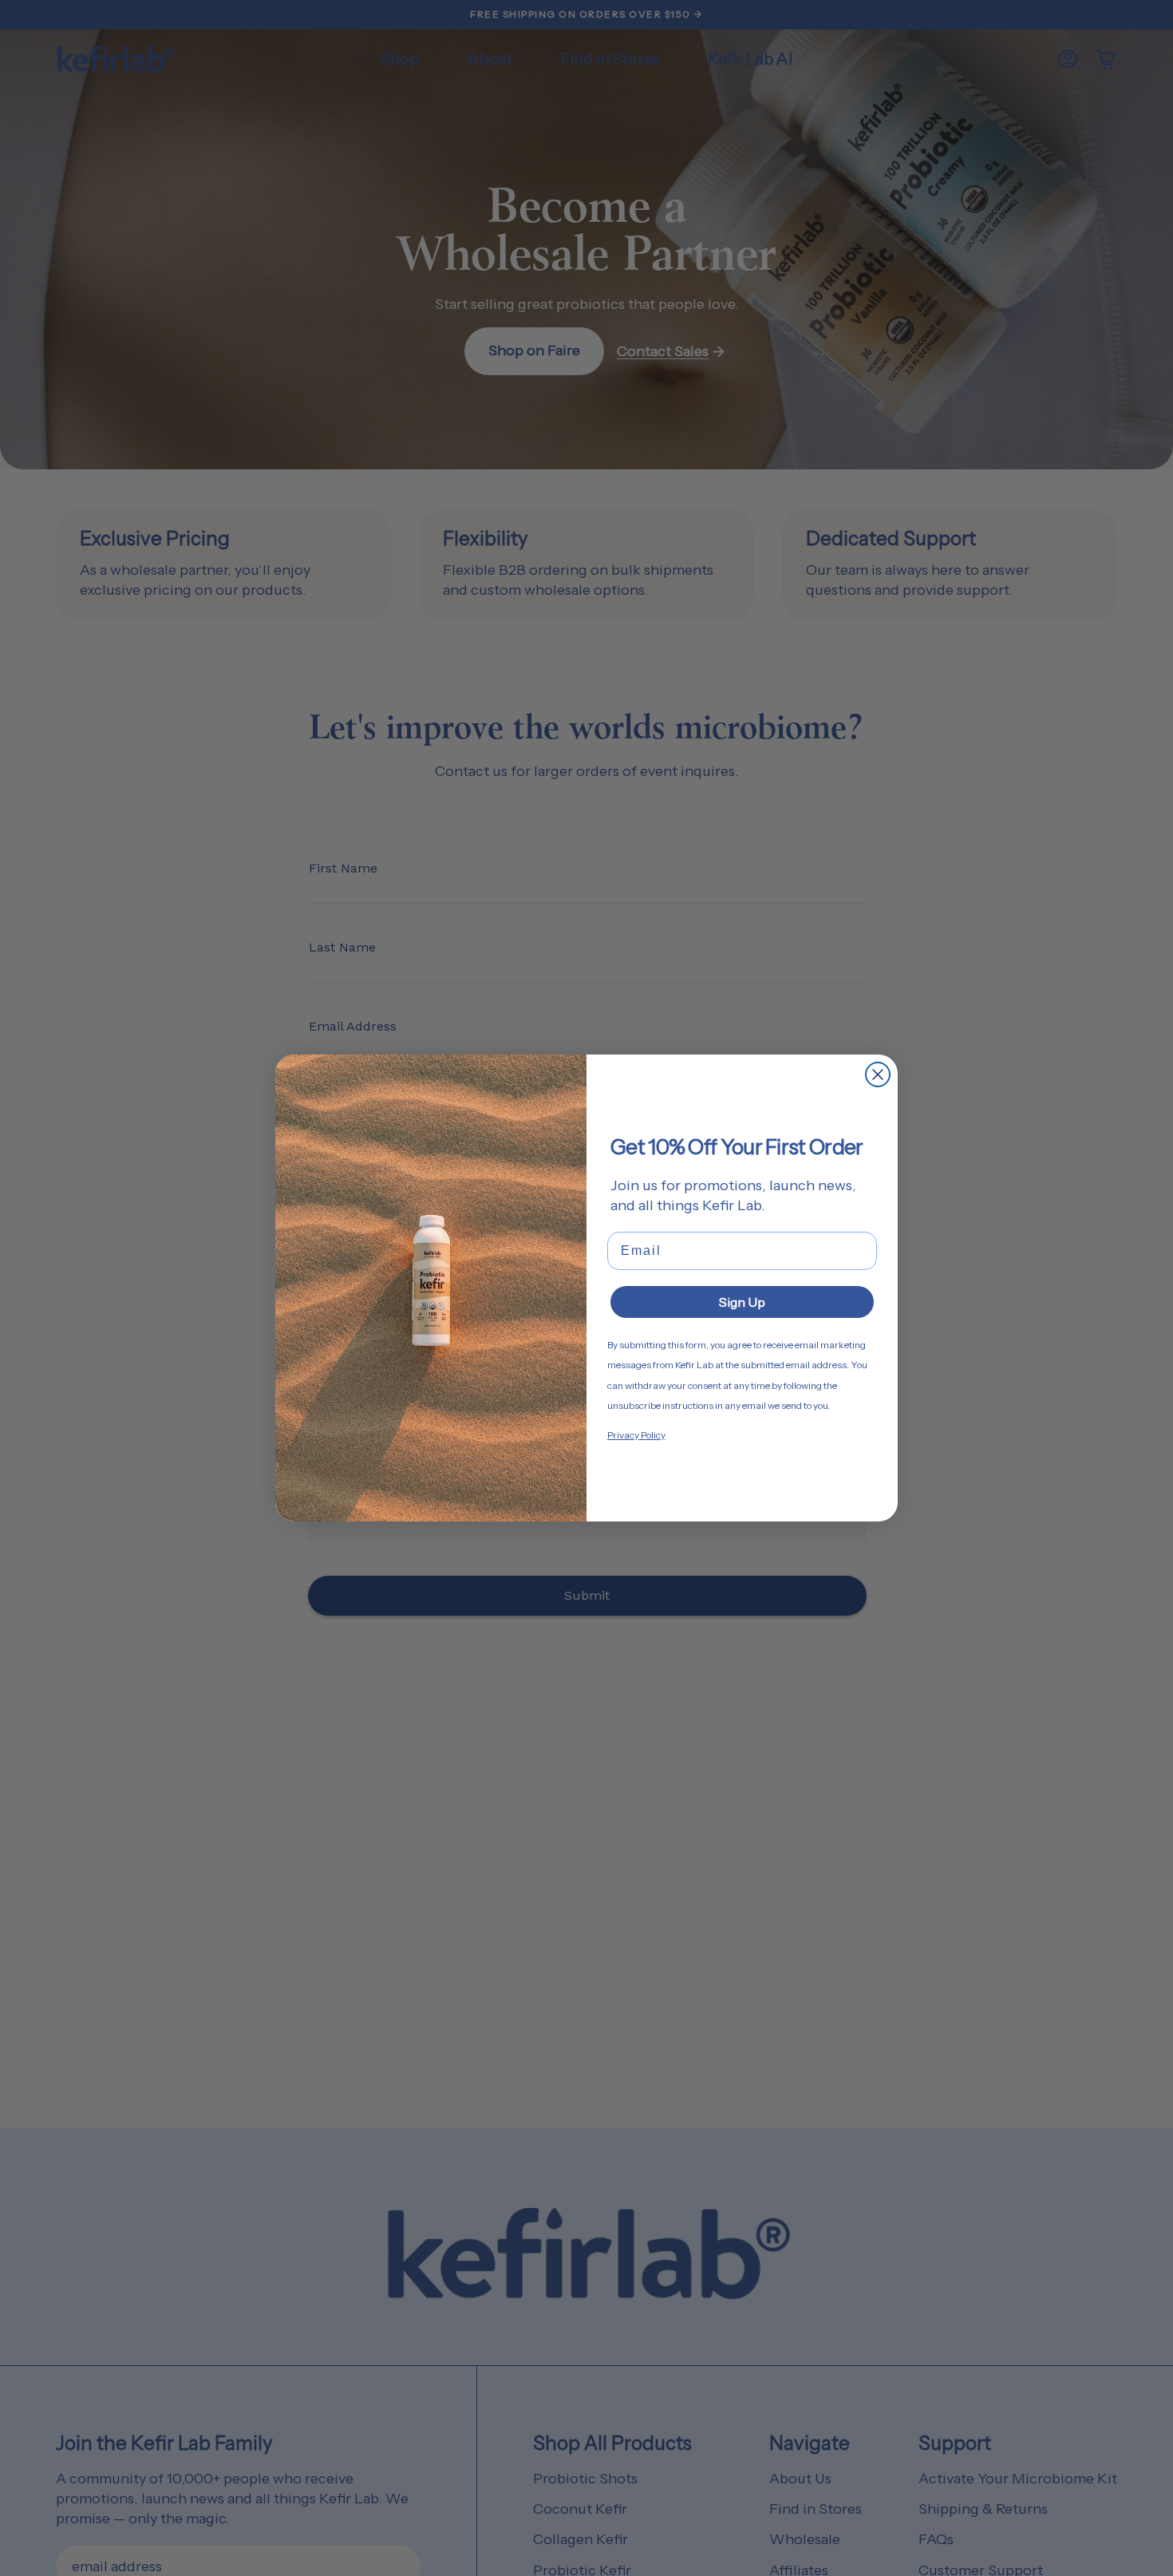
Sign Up (742, 1302)
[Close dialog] (878, 1074)
